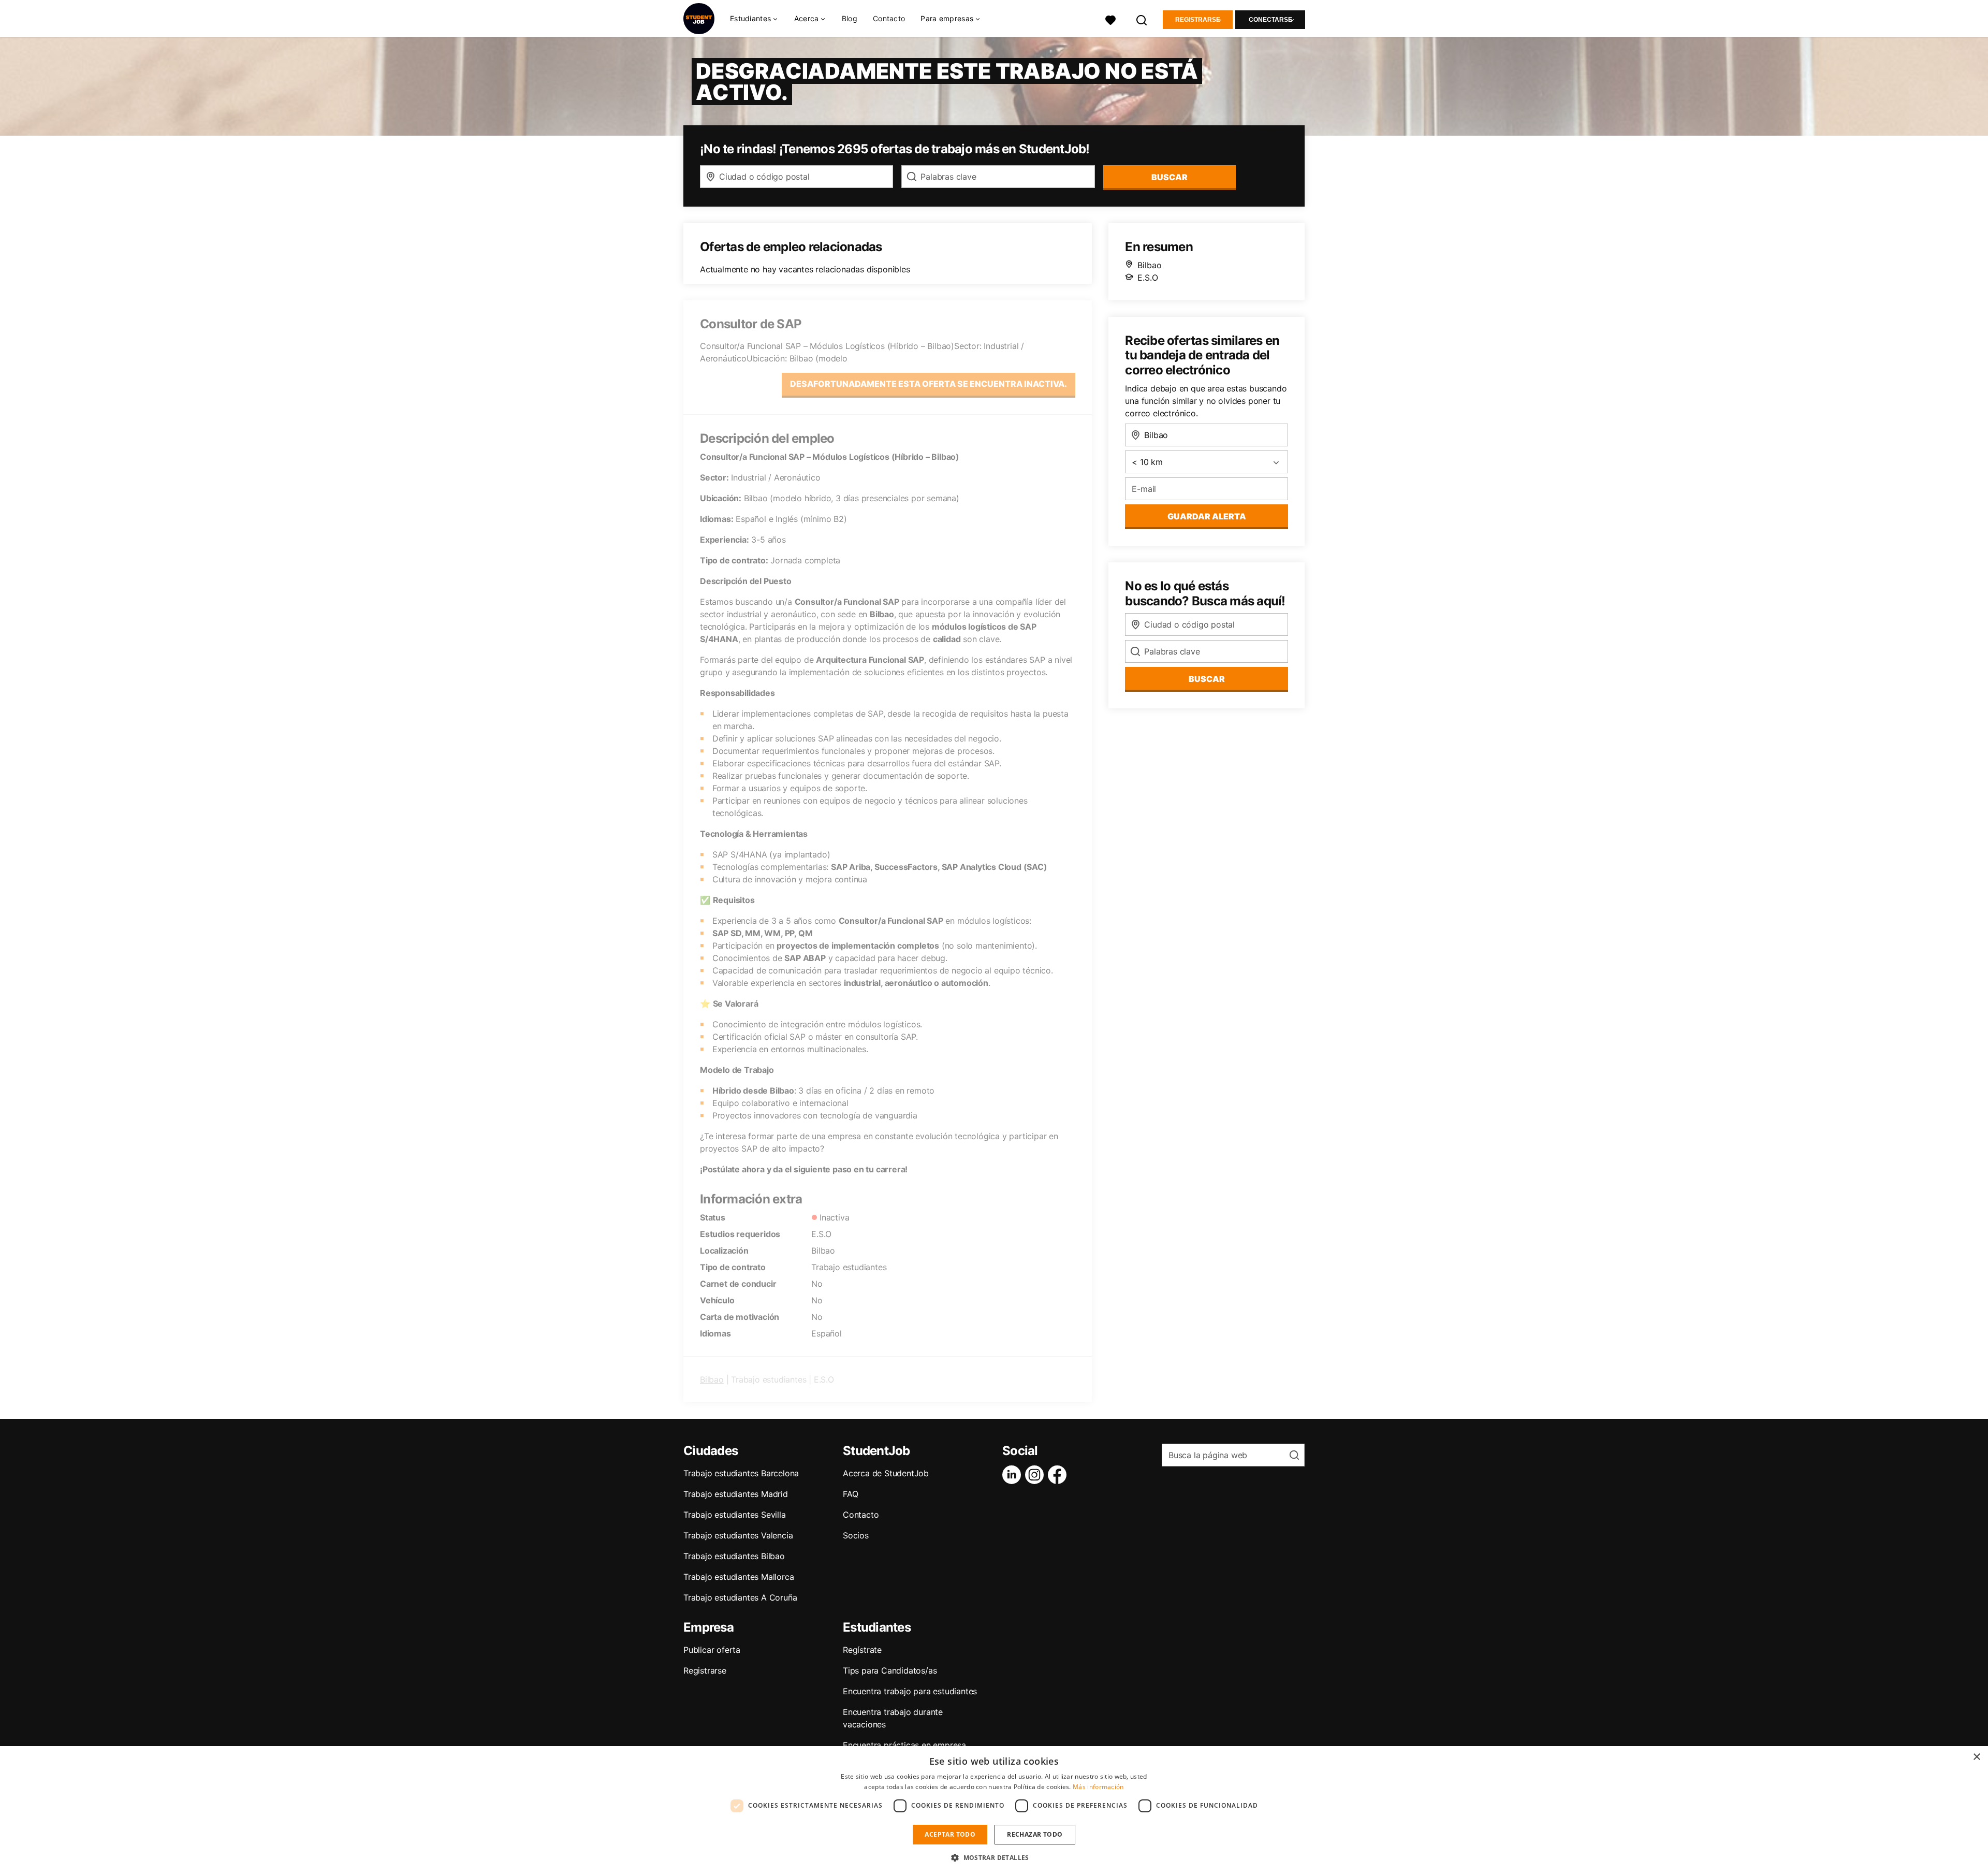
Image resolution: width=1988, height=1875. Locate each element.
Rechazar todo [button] (1035, 1834)
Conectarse (1270, 20)
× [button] (1976, 1757)
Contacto (889, 18)
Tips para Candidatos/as (890, 1670)
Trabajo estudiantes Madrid (736, 1494)
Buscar (1170, 177)
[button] (994, 1857)
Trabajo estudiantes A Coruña (740, 1597)
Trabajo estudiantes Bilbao (734, 1556)
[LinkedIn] (1014, 1475)
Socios (856, 1535)
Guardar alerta (1207, 516)
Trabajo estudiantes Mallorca (739, 1577)
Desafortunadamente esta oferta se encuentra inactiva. (929, 384)
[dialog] (994, 1811)
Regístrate (862, 1650)
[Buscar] (1142, 19)
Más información (1098, 1787)
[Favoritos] (1110, 19)
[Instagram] (1036, 1475)
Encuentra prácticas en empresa (904, 1745)
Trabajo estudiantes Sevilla (735, 1515)
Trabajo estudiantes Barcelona (741, 1473)
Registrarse (1198, 20)
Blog (850, 18)
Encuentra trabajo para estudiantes (910, 1691)
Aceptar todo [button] (950, 1834)
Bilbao (712, 1379)
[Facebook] (1059, 1475)
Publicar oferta (712, 1650)
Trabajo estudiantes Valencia (738, 1535)
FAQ (850, 1494)
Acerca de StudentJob (886, 1473)
